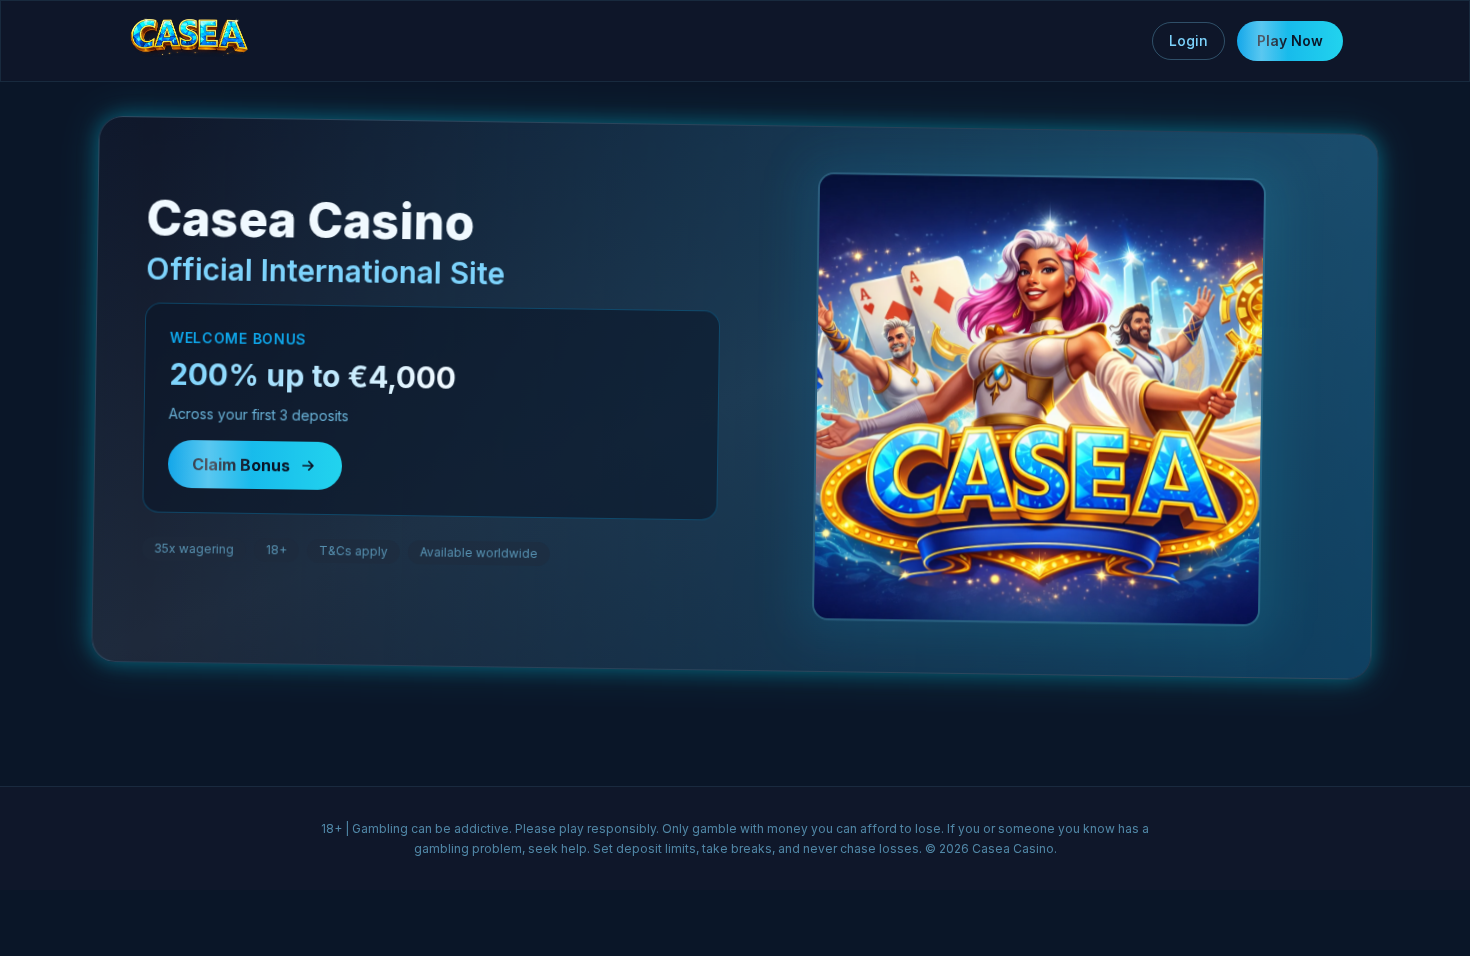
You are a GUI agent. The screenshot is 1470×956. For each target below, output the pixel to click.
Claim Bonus (242, 475)
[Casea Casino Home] (189, 41)
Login (1188, 40)
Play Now (1290, 40)
